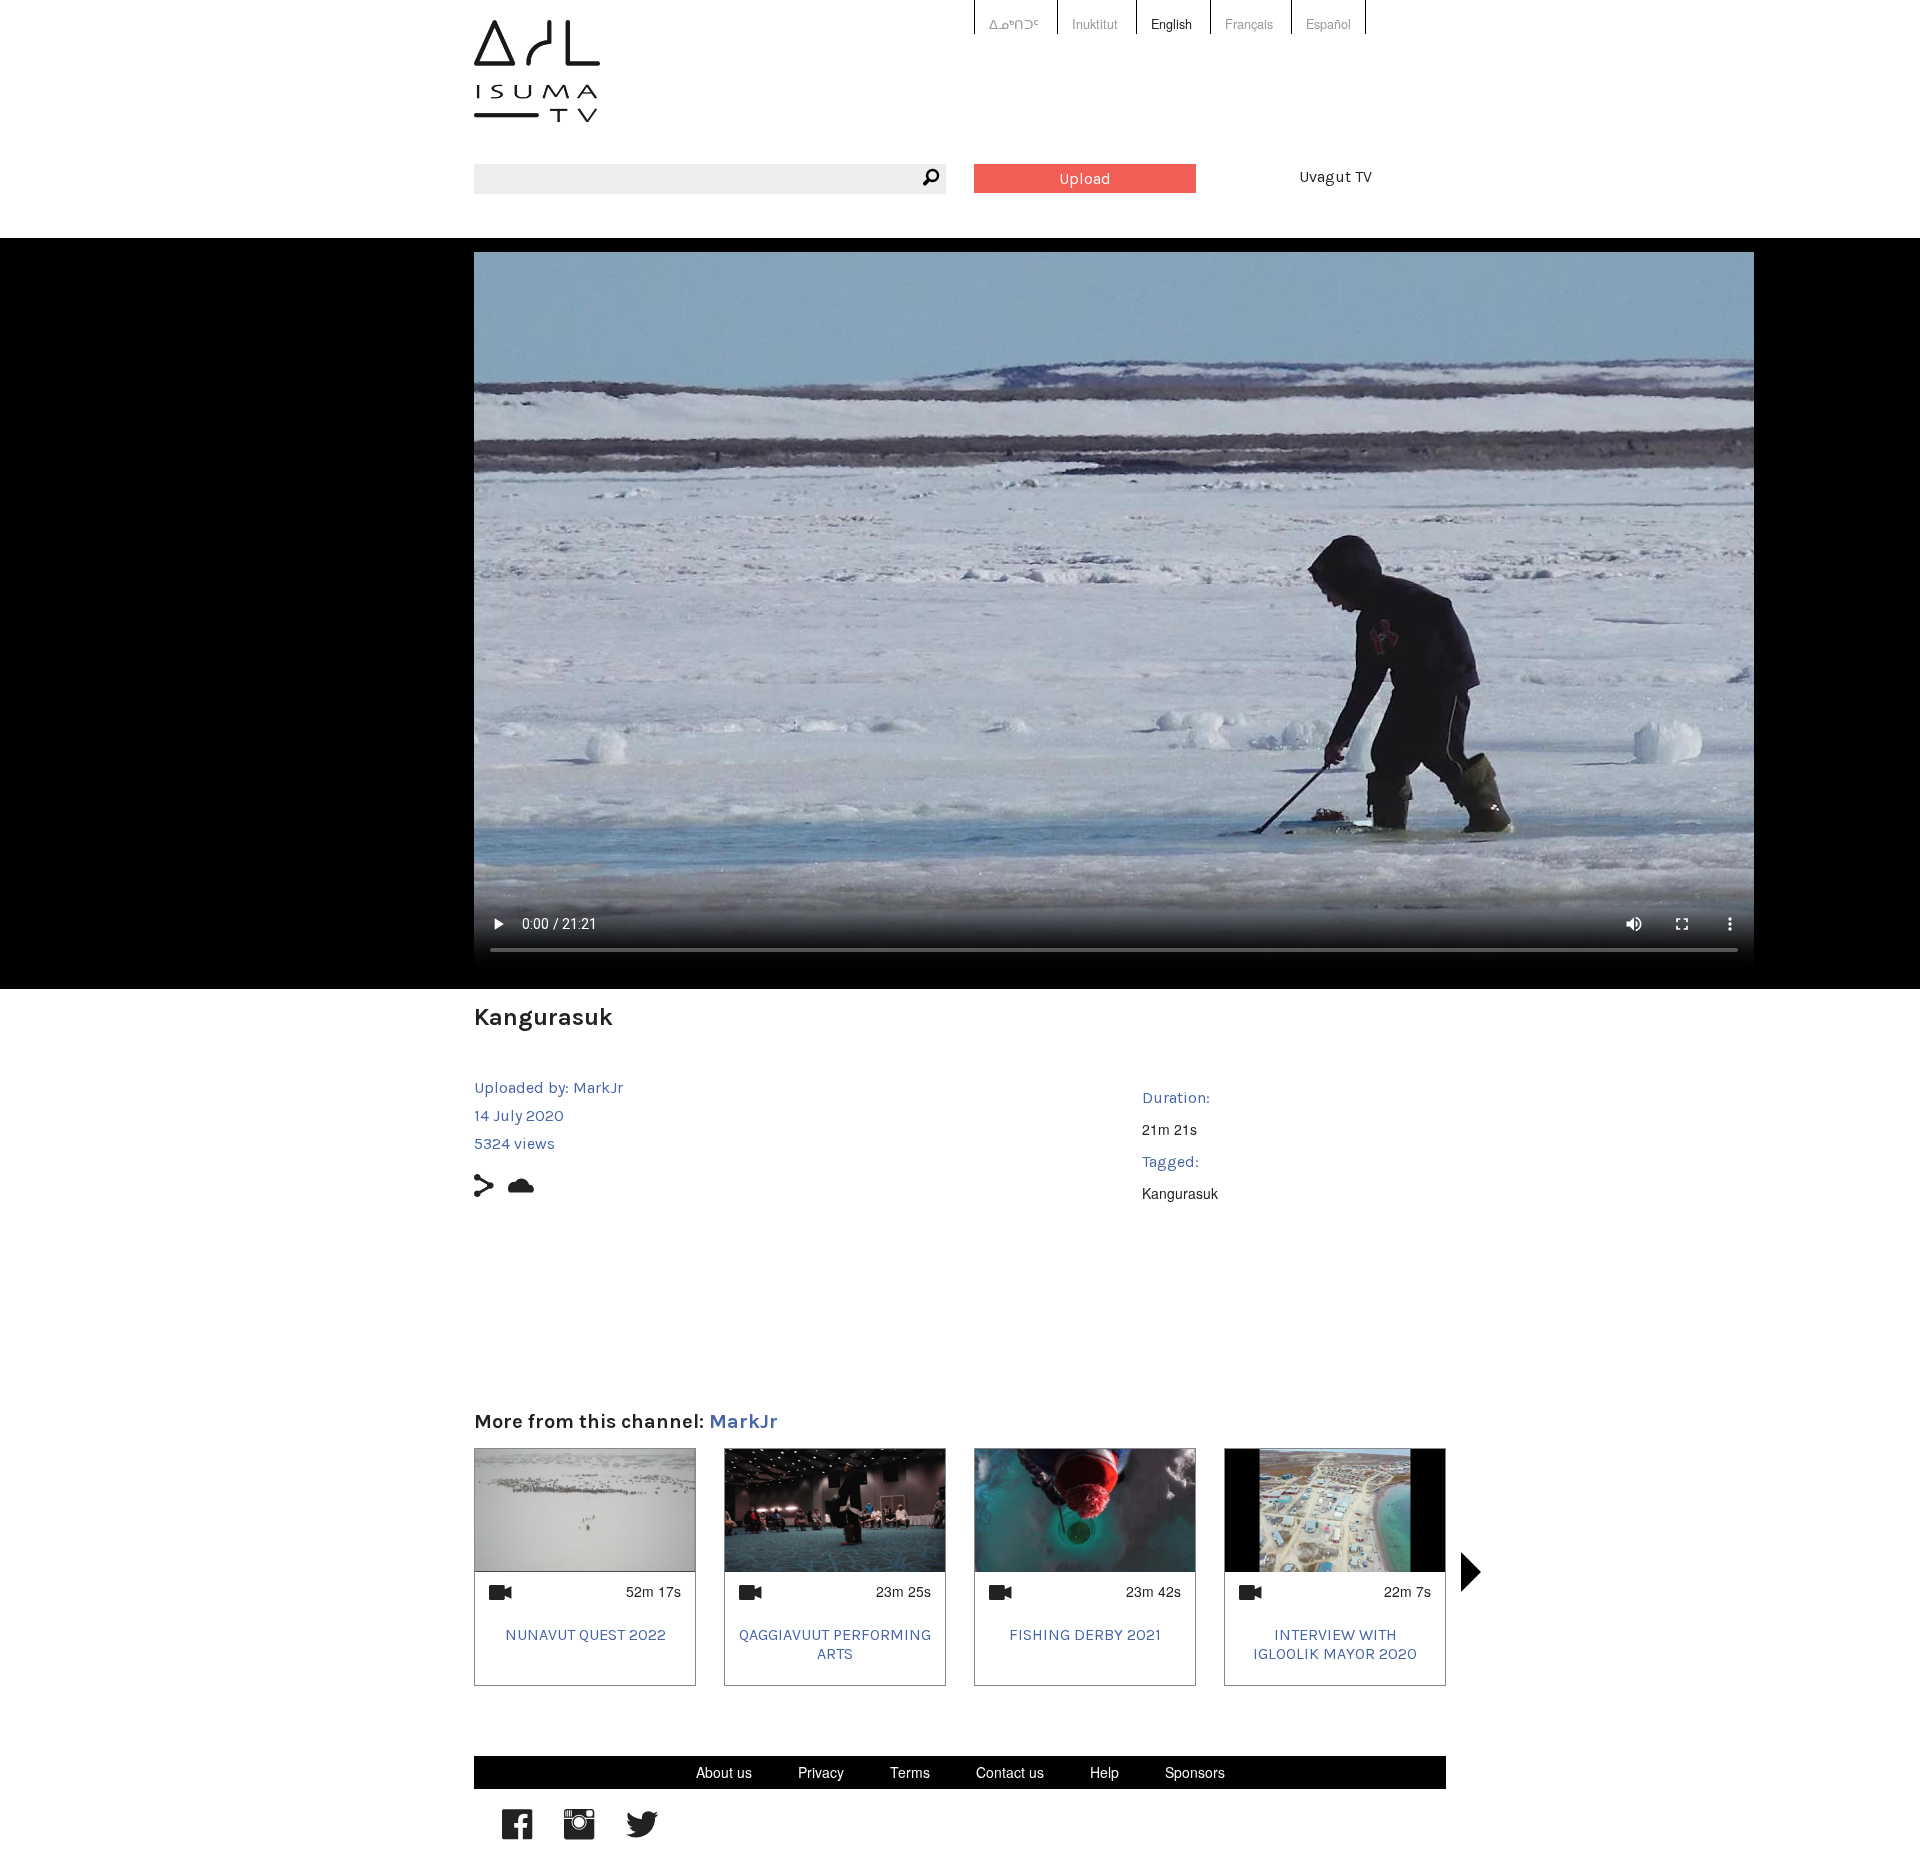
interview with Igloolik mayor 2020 (1335, 1644)
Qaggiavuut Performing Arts (835, 1644)
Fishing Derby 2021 (1085, 1634)
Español (1328, 24)
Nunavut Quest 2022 (585, 1634)
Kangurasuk (1180, 1193)
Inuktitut (1095, 24)
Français (1249, 24)
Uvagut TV (1335, 176)
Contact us (1010, 1772)
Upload (1085, 178)
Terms (910, 1772)
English (1171, 24)
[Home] (537, 85)
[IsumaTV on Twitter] (642, 1834)
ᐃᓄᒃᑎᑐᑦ (1014, 24)
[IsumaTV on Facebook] (517, 1834)
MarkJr (598, 1087)
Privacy (821, 1772)
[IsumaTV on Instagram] (579, 1834)
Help (1104, 1772)
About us (724, 1772)
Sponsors (1195, 1772)
